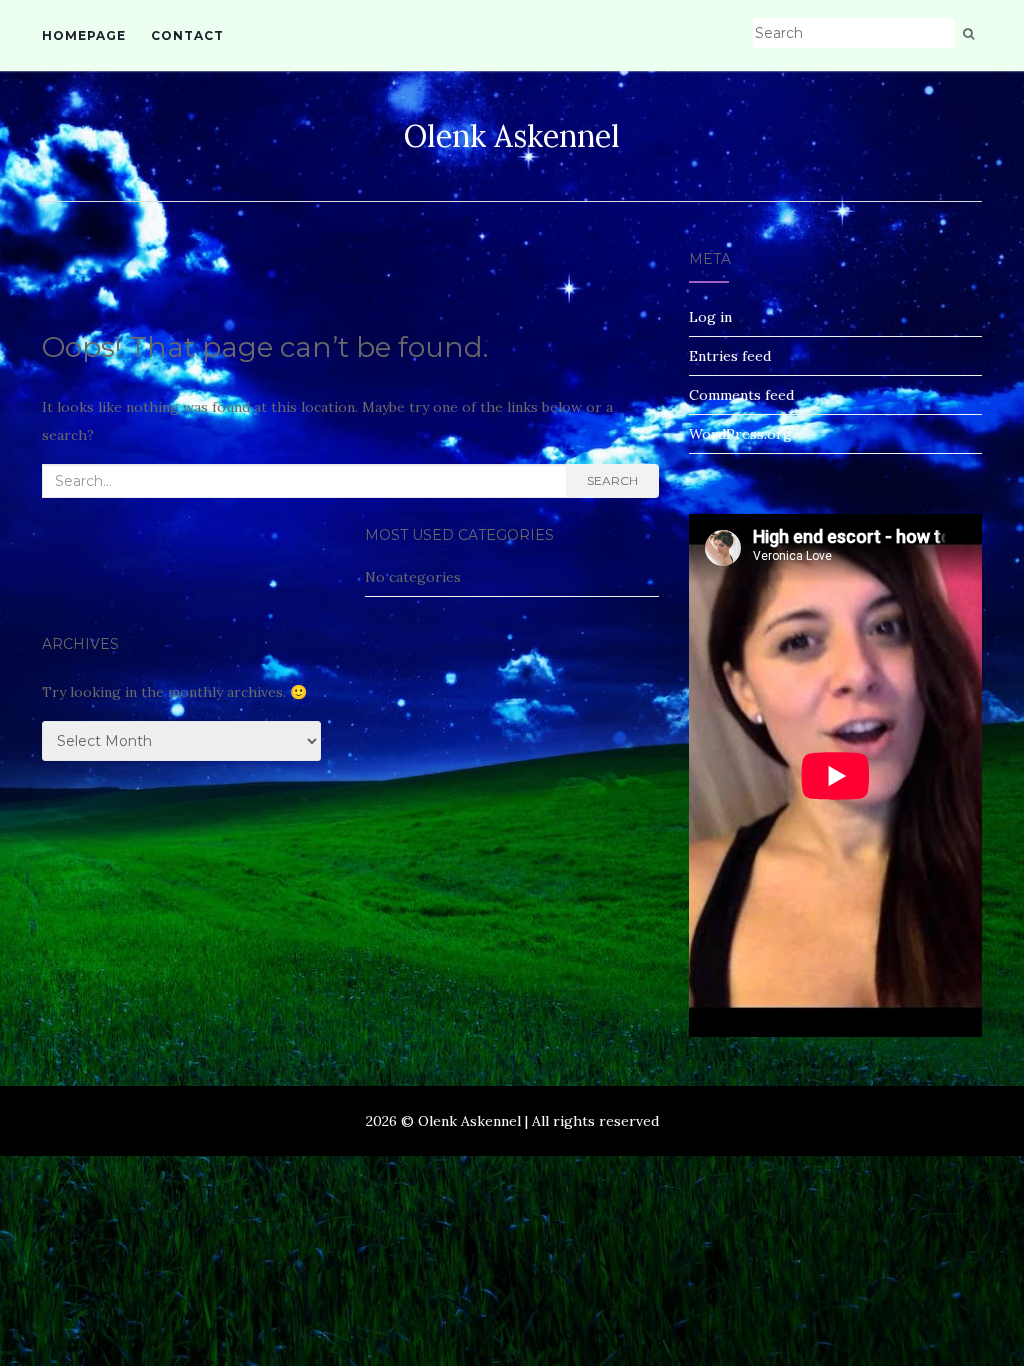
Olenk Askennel (512, 136)
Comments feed (741, 395)
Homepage (84, 35)
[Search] (968, 34)
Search (612, 480)
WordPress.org (740, 434)
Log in (710, 317)
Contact (187, 35)
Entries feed (730, 356)
